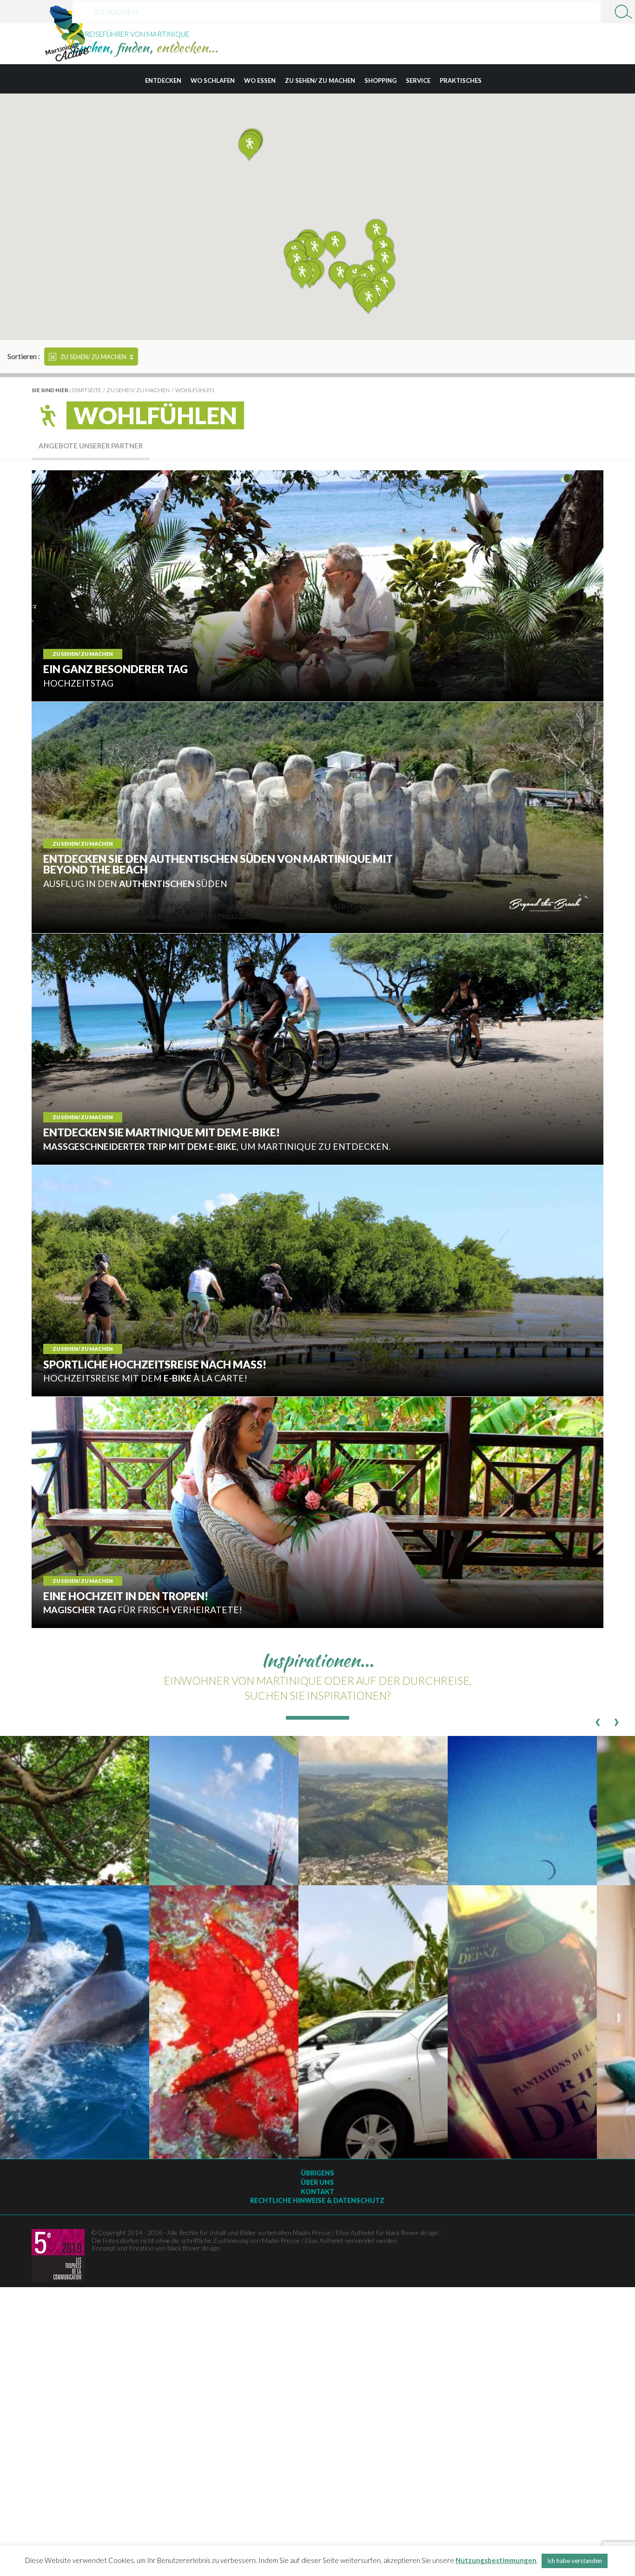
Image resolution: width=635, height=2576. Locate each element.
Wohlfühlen (195, 390)
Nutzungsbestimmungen (496, 2560)
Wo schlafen (213, 80)
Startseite (86, 390)
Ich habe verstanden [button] (575, 2561)
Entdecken (163, 80)
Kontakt (317, 2192)
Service (418, 80)
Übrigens (317, 2173)
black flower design (193, 2248)
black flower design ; (413, 2232)
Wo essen (260, 80)
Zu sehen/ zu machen (320, 80)
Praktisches (461, 80)
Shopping (380, 80)
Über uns (317, 2182)
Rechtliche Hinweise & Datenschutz (317, 2200)
